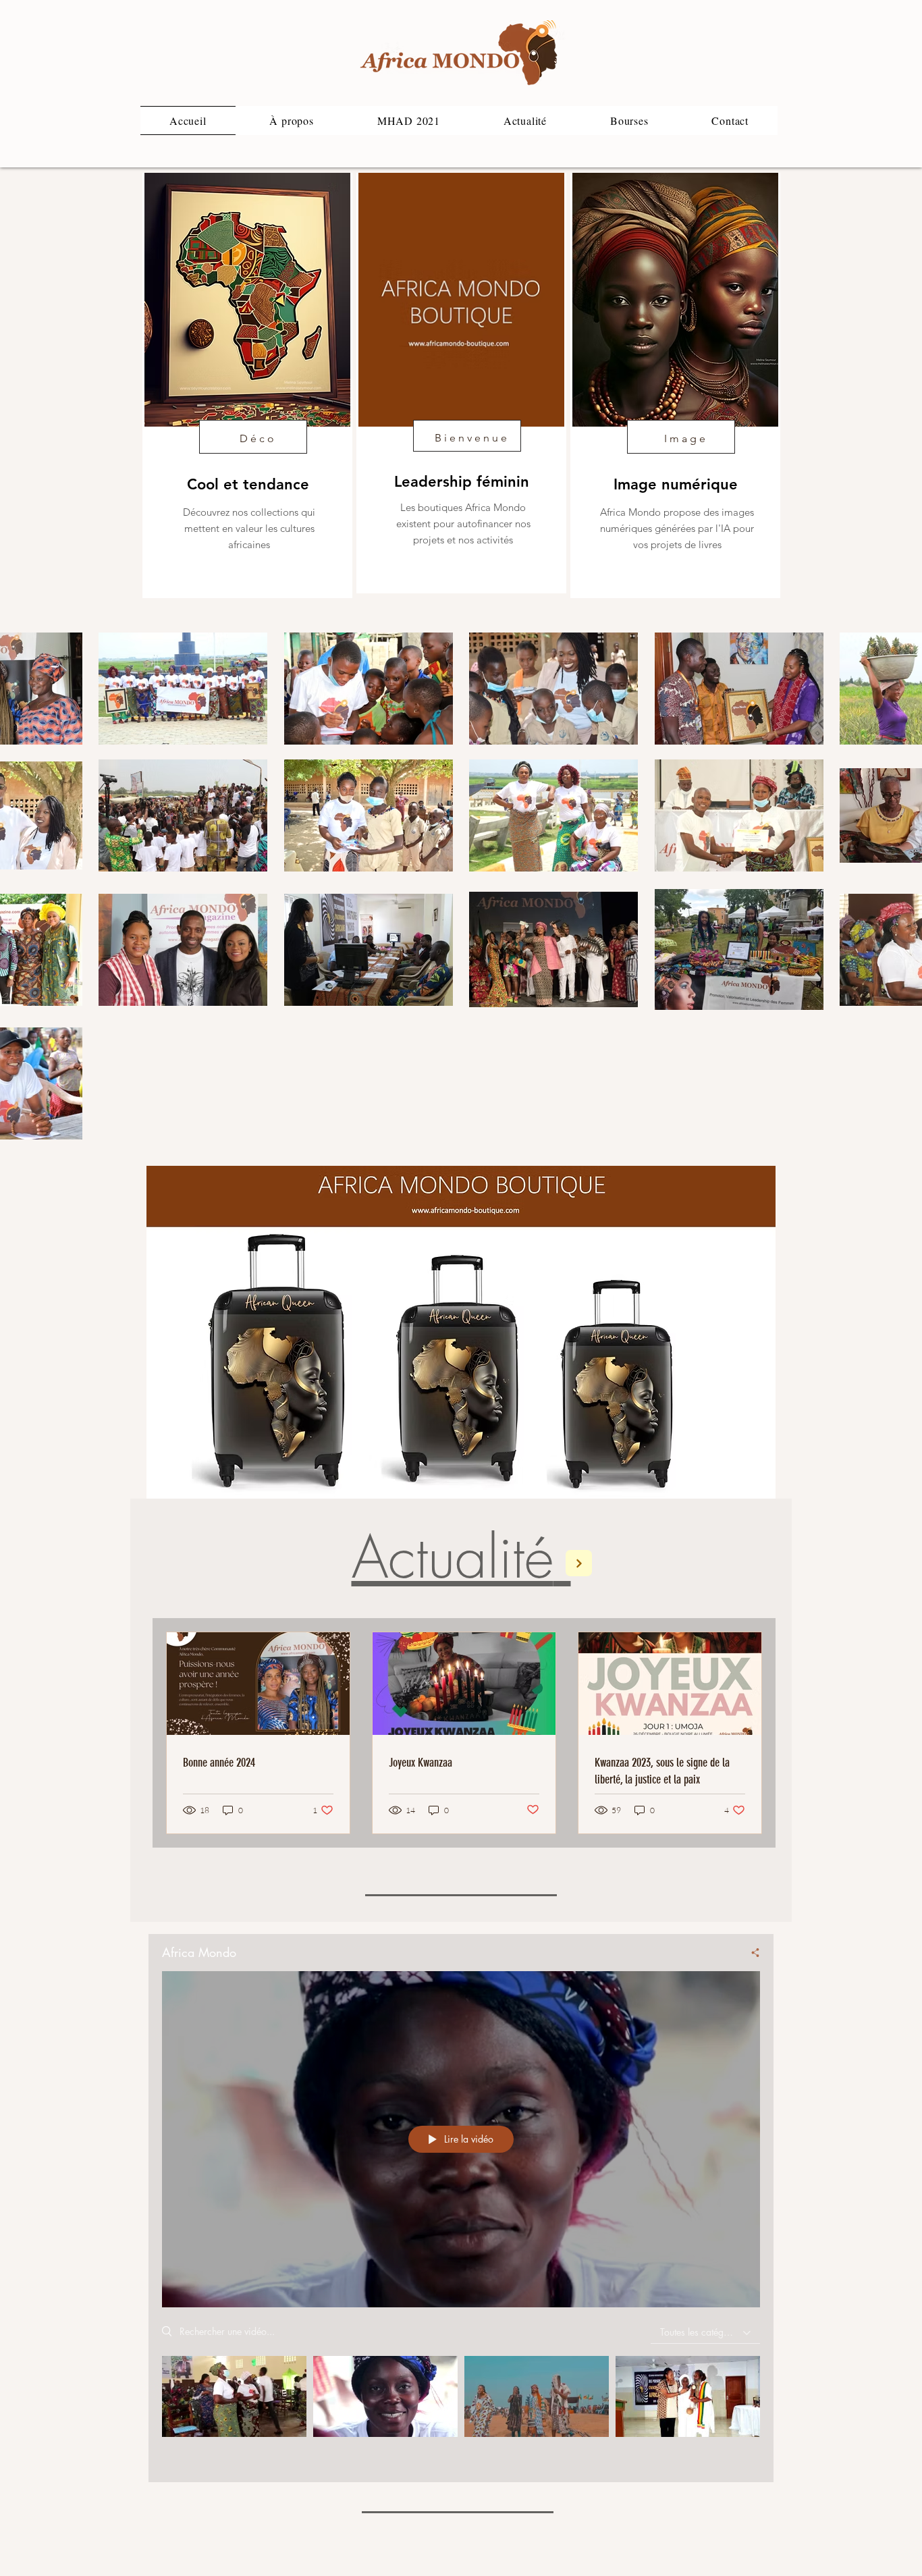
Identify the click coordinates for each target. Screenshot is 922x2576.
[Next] (579, 1563)
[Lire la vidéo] (235, 2397)
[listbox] (705, 2333)
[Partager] (749, 1952)
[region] (247, 385)
